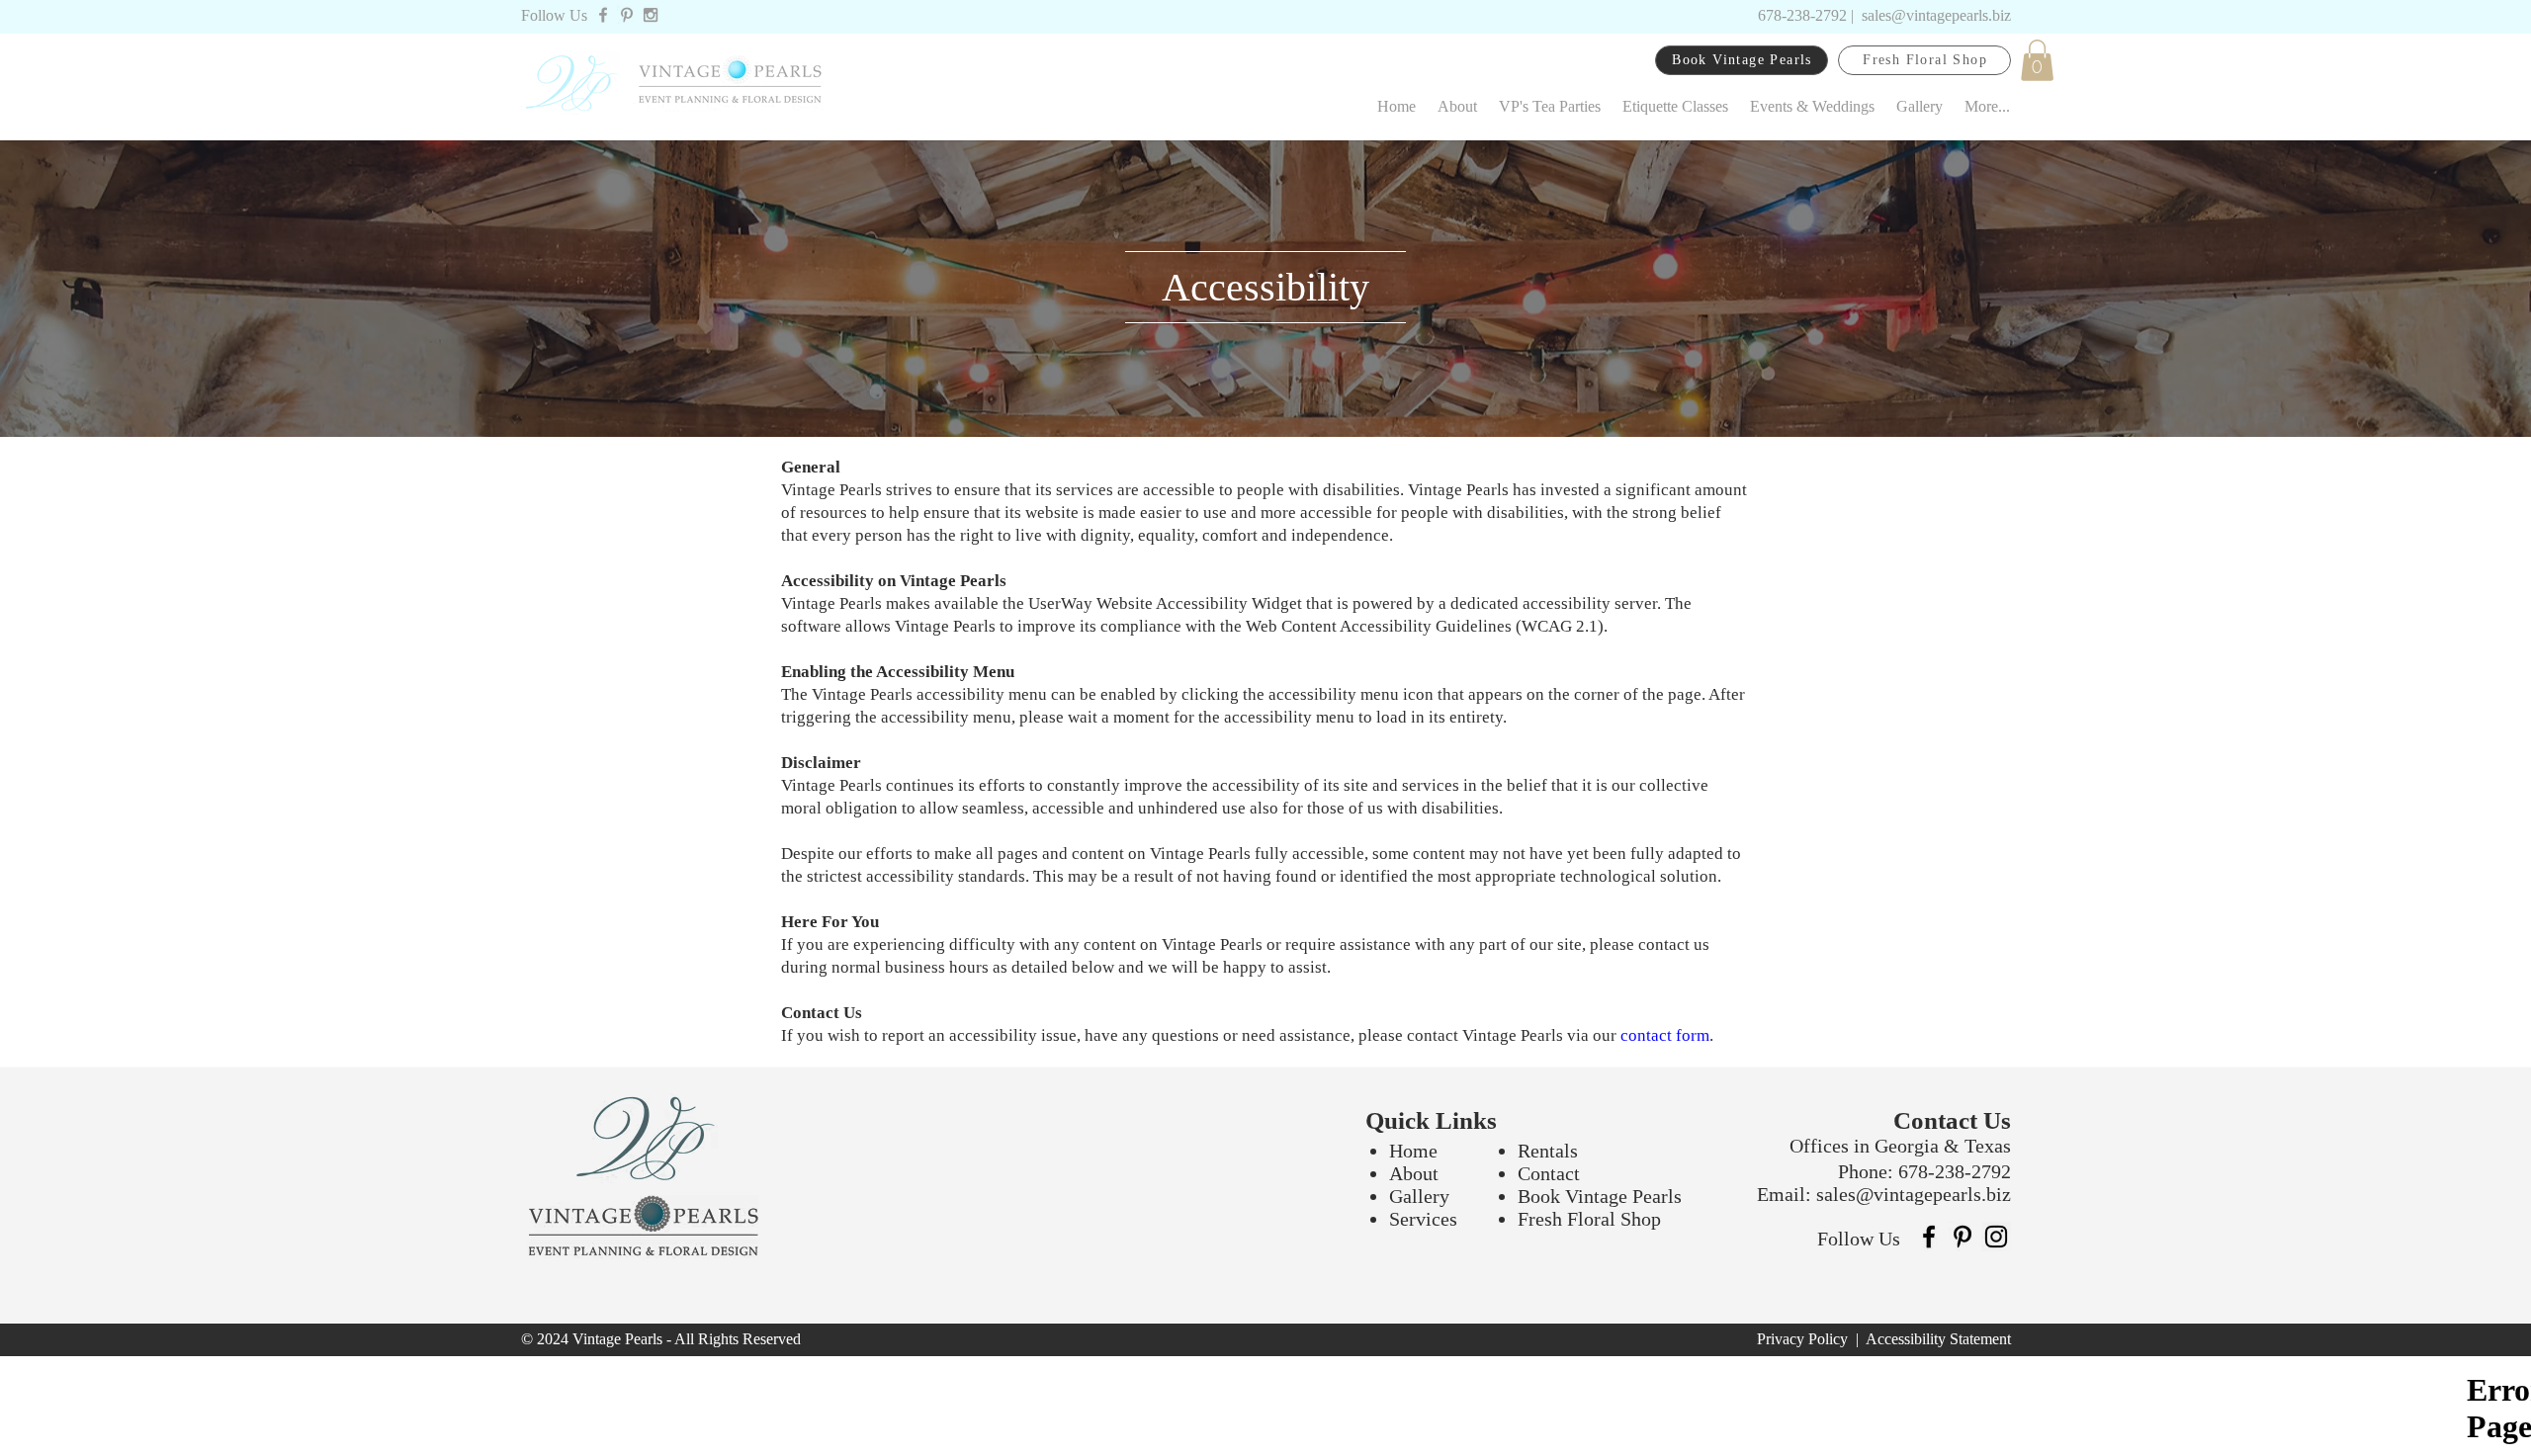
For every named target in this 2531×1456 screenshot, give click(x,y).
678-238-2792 (1802, 15)
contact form (1665, 1035)
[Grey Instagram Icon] (651, 15)
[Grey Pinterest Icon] (627, 15)
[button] (2037, 60)
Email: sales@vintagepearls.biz (1884, 1194)
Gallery (1419, 1196)
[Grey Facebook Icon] (603, 15)
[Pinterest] (1963, 1237)
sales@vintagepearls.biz (1936, 15)
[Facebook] (1929, 1237)
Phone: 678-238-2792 (1924, 1171)
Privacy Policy (1804, 1339)
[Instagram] (1996, 1237)
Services (1423, 1219)
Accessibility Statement (1938, 1339)
